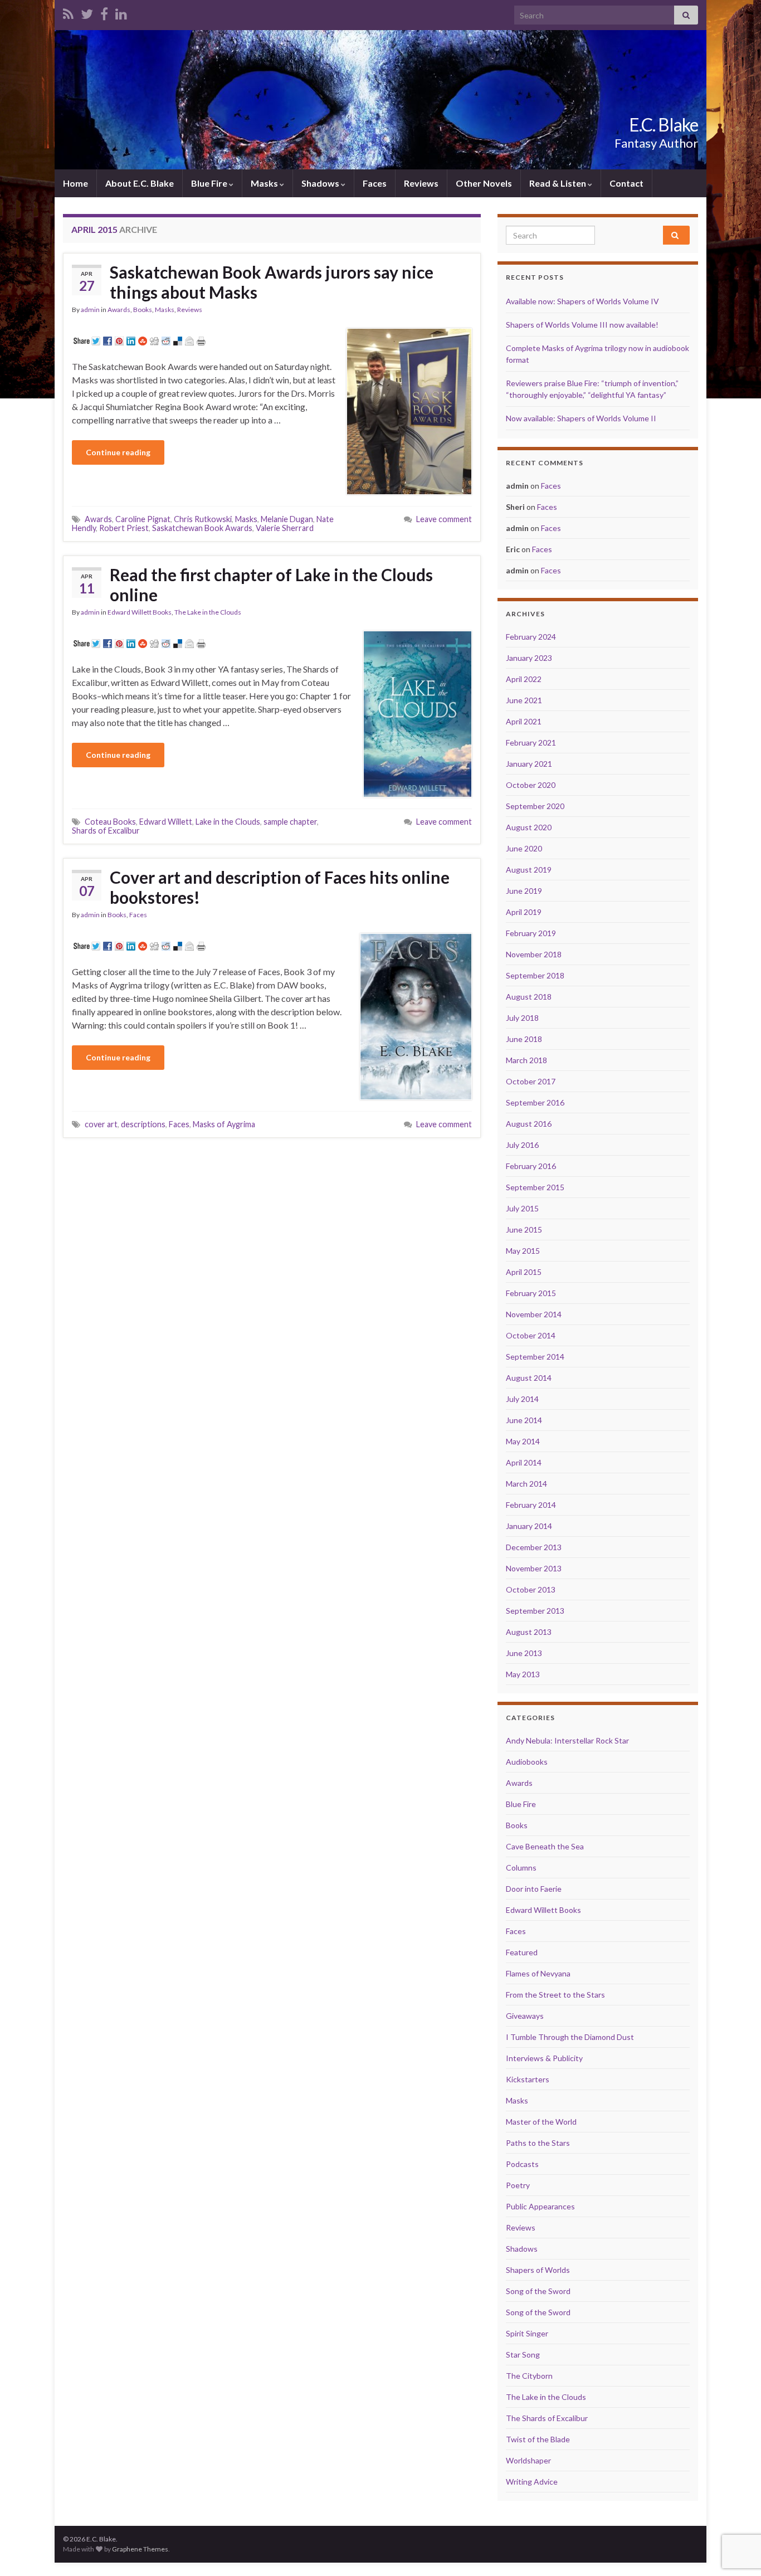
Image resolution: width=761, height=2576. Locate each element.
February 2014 (531, 1505)
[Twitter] (87, 12)
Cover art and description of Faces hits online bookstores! (280, 887)
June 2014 (524, 1420)
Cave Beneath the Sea (545, 1846)
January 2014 (529, 1526)
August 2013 (529, 1632)
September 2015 (535, 1187)
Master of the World (541, 2122)
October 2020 (531, 785)
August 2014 (529, 1378)
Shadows (321, 183)
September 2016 (535, 1102)
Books (143, 310)
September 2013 (535, 1611)
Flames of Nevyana (538, 1973)
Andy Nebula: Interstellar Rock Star (567, 1740)
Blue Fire (210, 183)
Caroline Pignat (143, 519)
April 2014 (524, 1462)
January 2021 (529, 764)
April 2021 (524, 721)
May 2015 (523, 1251)
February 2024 (531, 637)
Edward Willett (166, 822)
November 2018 (534, 954)
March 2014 (526, 1484)
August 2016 (529, 1124)
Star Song (523, 2355)
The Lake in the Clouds (208, 612)
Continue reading (118, 452)
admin (90, 310)
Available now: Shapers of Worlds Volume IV (582, 301)
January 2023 (529, 658)
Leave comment (444, 519)
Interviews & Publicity (544, 2058)
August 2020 (529, 827)
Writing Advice (532, 2482)
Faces (375, 183)
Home (75, 183)
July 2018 (522, 1018)
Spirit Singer (527, 2333)
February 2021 (531, 742)
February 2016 (531, 1166)
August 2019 (529, 870)
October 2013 (531, 1589)
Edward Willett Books (140, 612)
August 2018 (529, 997)
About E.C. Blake (140, 183)
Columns (521, 1868)
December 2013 (534, 1547)
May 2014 (523, 1441)
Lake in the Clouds (228, 822)
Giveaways (525, 2016)
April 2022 (524, 679)
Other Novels (484, 183)
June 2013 (524, 1653)
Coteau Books (110, 822)
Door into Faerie (534, 1889)
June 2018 (524, 1039)
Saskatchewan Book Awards (202, 528)
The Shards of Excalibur (547, 2418)
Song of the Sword (538, 2291)
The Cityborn (529, 2376)
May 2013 (523, 1674)
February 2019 (531, 933)
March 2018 (526, 1060)
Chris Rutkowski (203, 519)
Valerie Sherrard (285, 528)
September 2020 (535, 806)
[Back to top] (736, 2510)
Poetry (518, 2185)
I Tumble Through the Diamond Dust (570, 2037)
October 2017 (531, 1081)
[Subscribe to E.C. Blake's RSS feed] (68, 12)
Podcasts (522, 2164)
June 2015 (524, 1229)
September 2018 (535, 975)
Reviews (421, 183)
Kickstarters (528, 2079)
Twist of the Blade (538, 2439)
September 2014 (535, 1357)
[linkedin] (121, 12)
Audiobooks (527, 1762)
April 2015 (524, 1272)
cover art (101, 1124)
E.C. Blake (664, 125)
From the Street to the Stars (555, 1995)
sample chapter (290, 822)
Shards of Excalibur (106, 831)
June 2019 (524, 891)
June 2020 (524, 848)
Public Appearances (540, 2206)
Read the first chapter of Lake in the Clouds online (271, 585)
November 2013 (534, 1568)
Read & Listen (558, 183)
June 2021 (524, 700)
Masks (265, 183)
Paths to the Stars (538, 2143)
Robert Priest (124, 528)
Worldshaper (528, 2460)
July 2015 (522, 1208)
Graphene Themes (140, 2549)
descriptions (143, 1124)
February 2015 (531, 1293)
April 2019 (524, 912)
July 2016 (522, 1145)
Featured (522, 1952)
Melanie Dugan (287, 519)
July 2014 (522, 1399)
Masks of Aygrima (224, 1124)
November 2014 (534, 1314)
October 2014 (531, 1335)
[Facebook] (104, 12)
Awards (119, 310)
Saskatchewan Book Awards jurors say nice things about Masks (272, 282)
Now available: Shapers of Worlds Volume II (581, 418)
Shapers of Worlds (538, 2270)
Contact (626, 183)
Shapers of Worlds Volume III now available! (582, 325)
